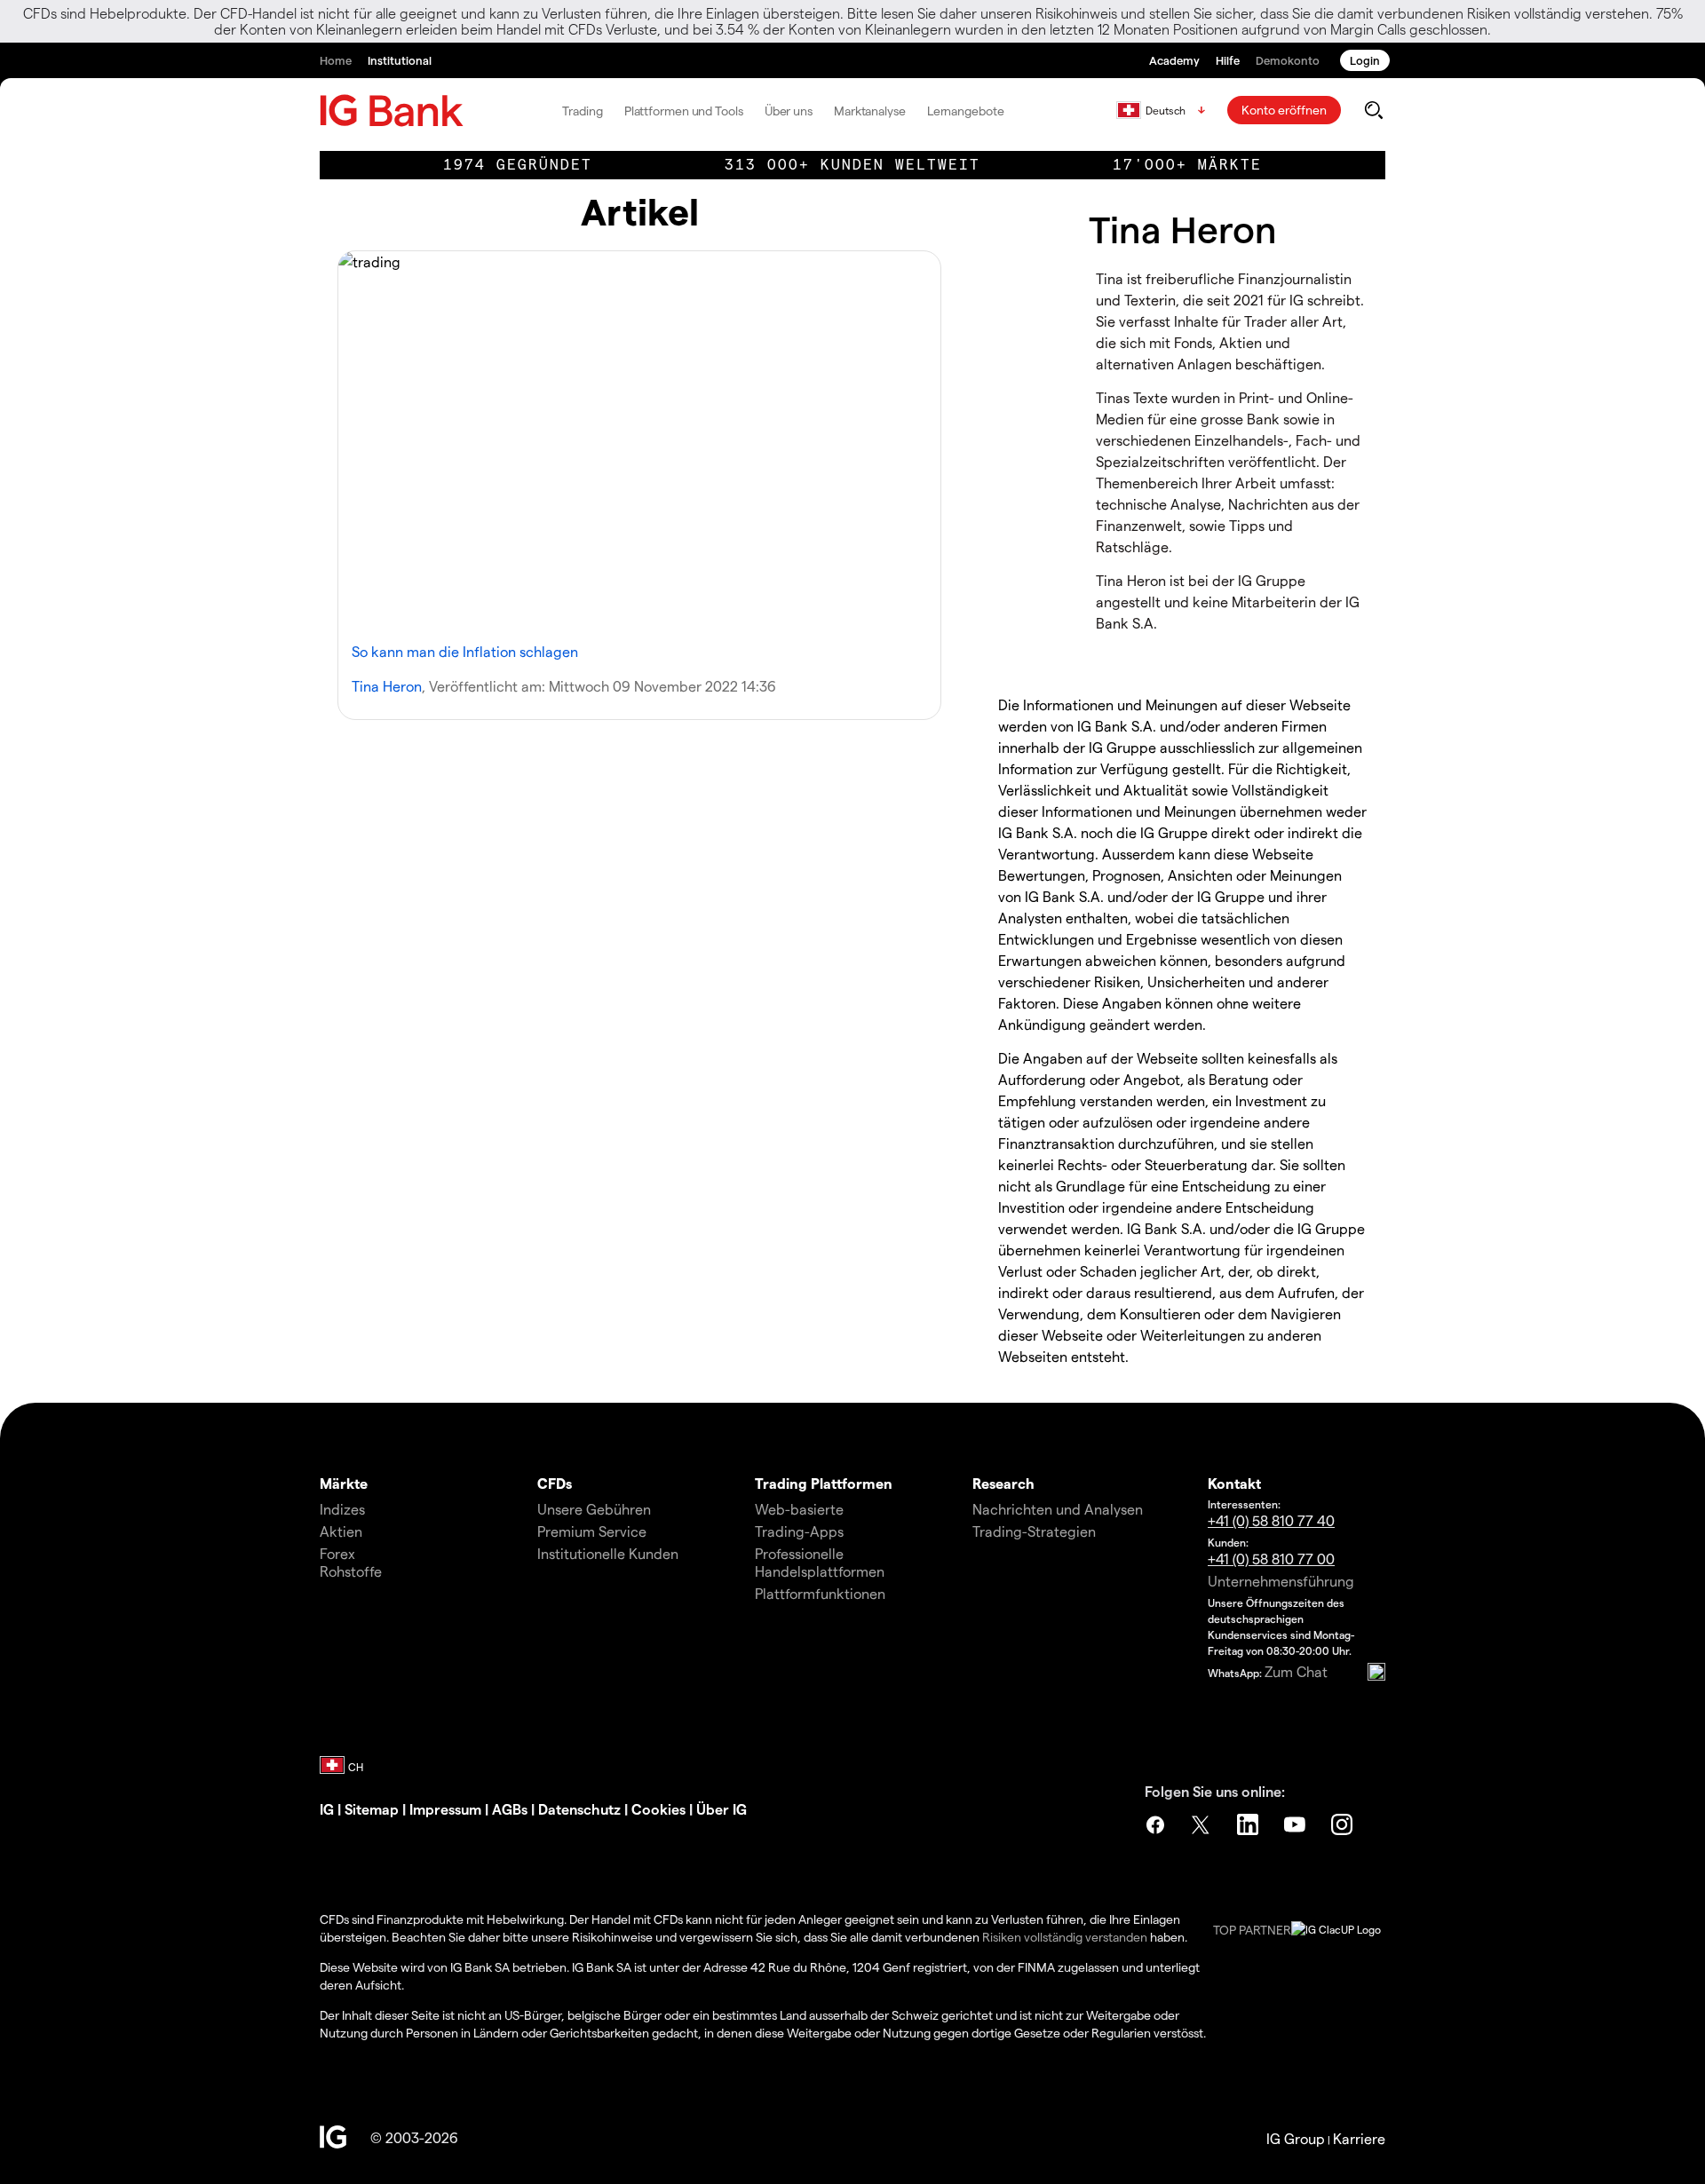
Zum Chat (1296, 1671)
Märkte (344, 1483)
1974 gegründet (518, 165)
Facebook (1155, 1824)
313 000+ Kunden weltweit (852, 165)
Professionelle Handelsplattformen (820, 1562)
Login (1365, 60)
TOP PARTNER (1252, 1930)
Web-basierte (799, 1509)
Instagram (1344, 1824)
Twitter (1202, 1824)
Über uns (789, 111)
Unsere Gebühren (594, 1509)
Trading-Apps (799, 1531)
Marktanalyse (870, 111)
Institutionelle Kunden (608, 1553)
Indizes (342, 1509)
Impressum (447, 1809)
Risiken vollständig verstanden (1065, 1937)
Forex (337, 1553)
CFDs (555, 1483)
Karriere (1359, 2138)
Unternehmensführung (1281, 1581)
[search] (1373, 110)
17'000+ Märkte (1187, 165)
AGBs (511, 1809)
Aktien (341, 1531)
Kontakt (1234, 1483)
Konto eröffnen (1284, 110)
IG (327, 1809)
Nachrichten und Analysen (1058, 1509)
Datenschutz (579, 1809)
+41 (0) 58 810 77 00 (1271, 1559)
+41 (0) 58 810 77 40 (1271, 1520)
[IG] (392, 111)
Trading (582, 111)
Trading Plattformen (824, 1483)
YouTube (1297, 1824)
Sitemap (373, 1809)
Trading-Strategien (1034, 1531)
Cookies (660, 1809)
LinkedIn (1249, 1824)
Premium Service (592, 1531)
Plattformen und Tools (684, 111)
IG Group (1296, 2138)
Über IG (722, 1809)
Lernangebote (966, 111)
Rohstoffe (351, 1571)
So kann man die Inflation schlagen (465, 651)
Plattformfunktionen (820, 1593)
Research (1003, 1483)
